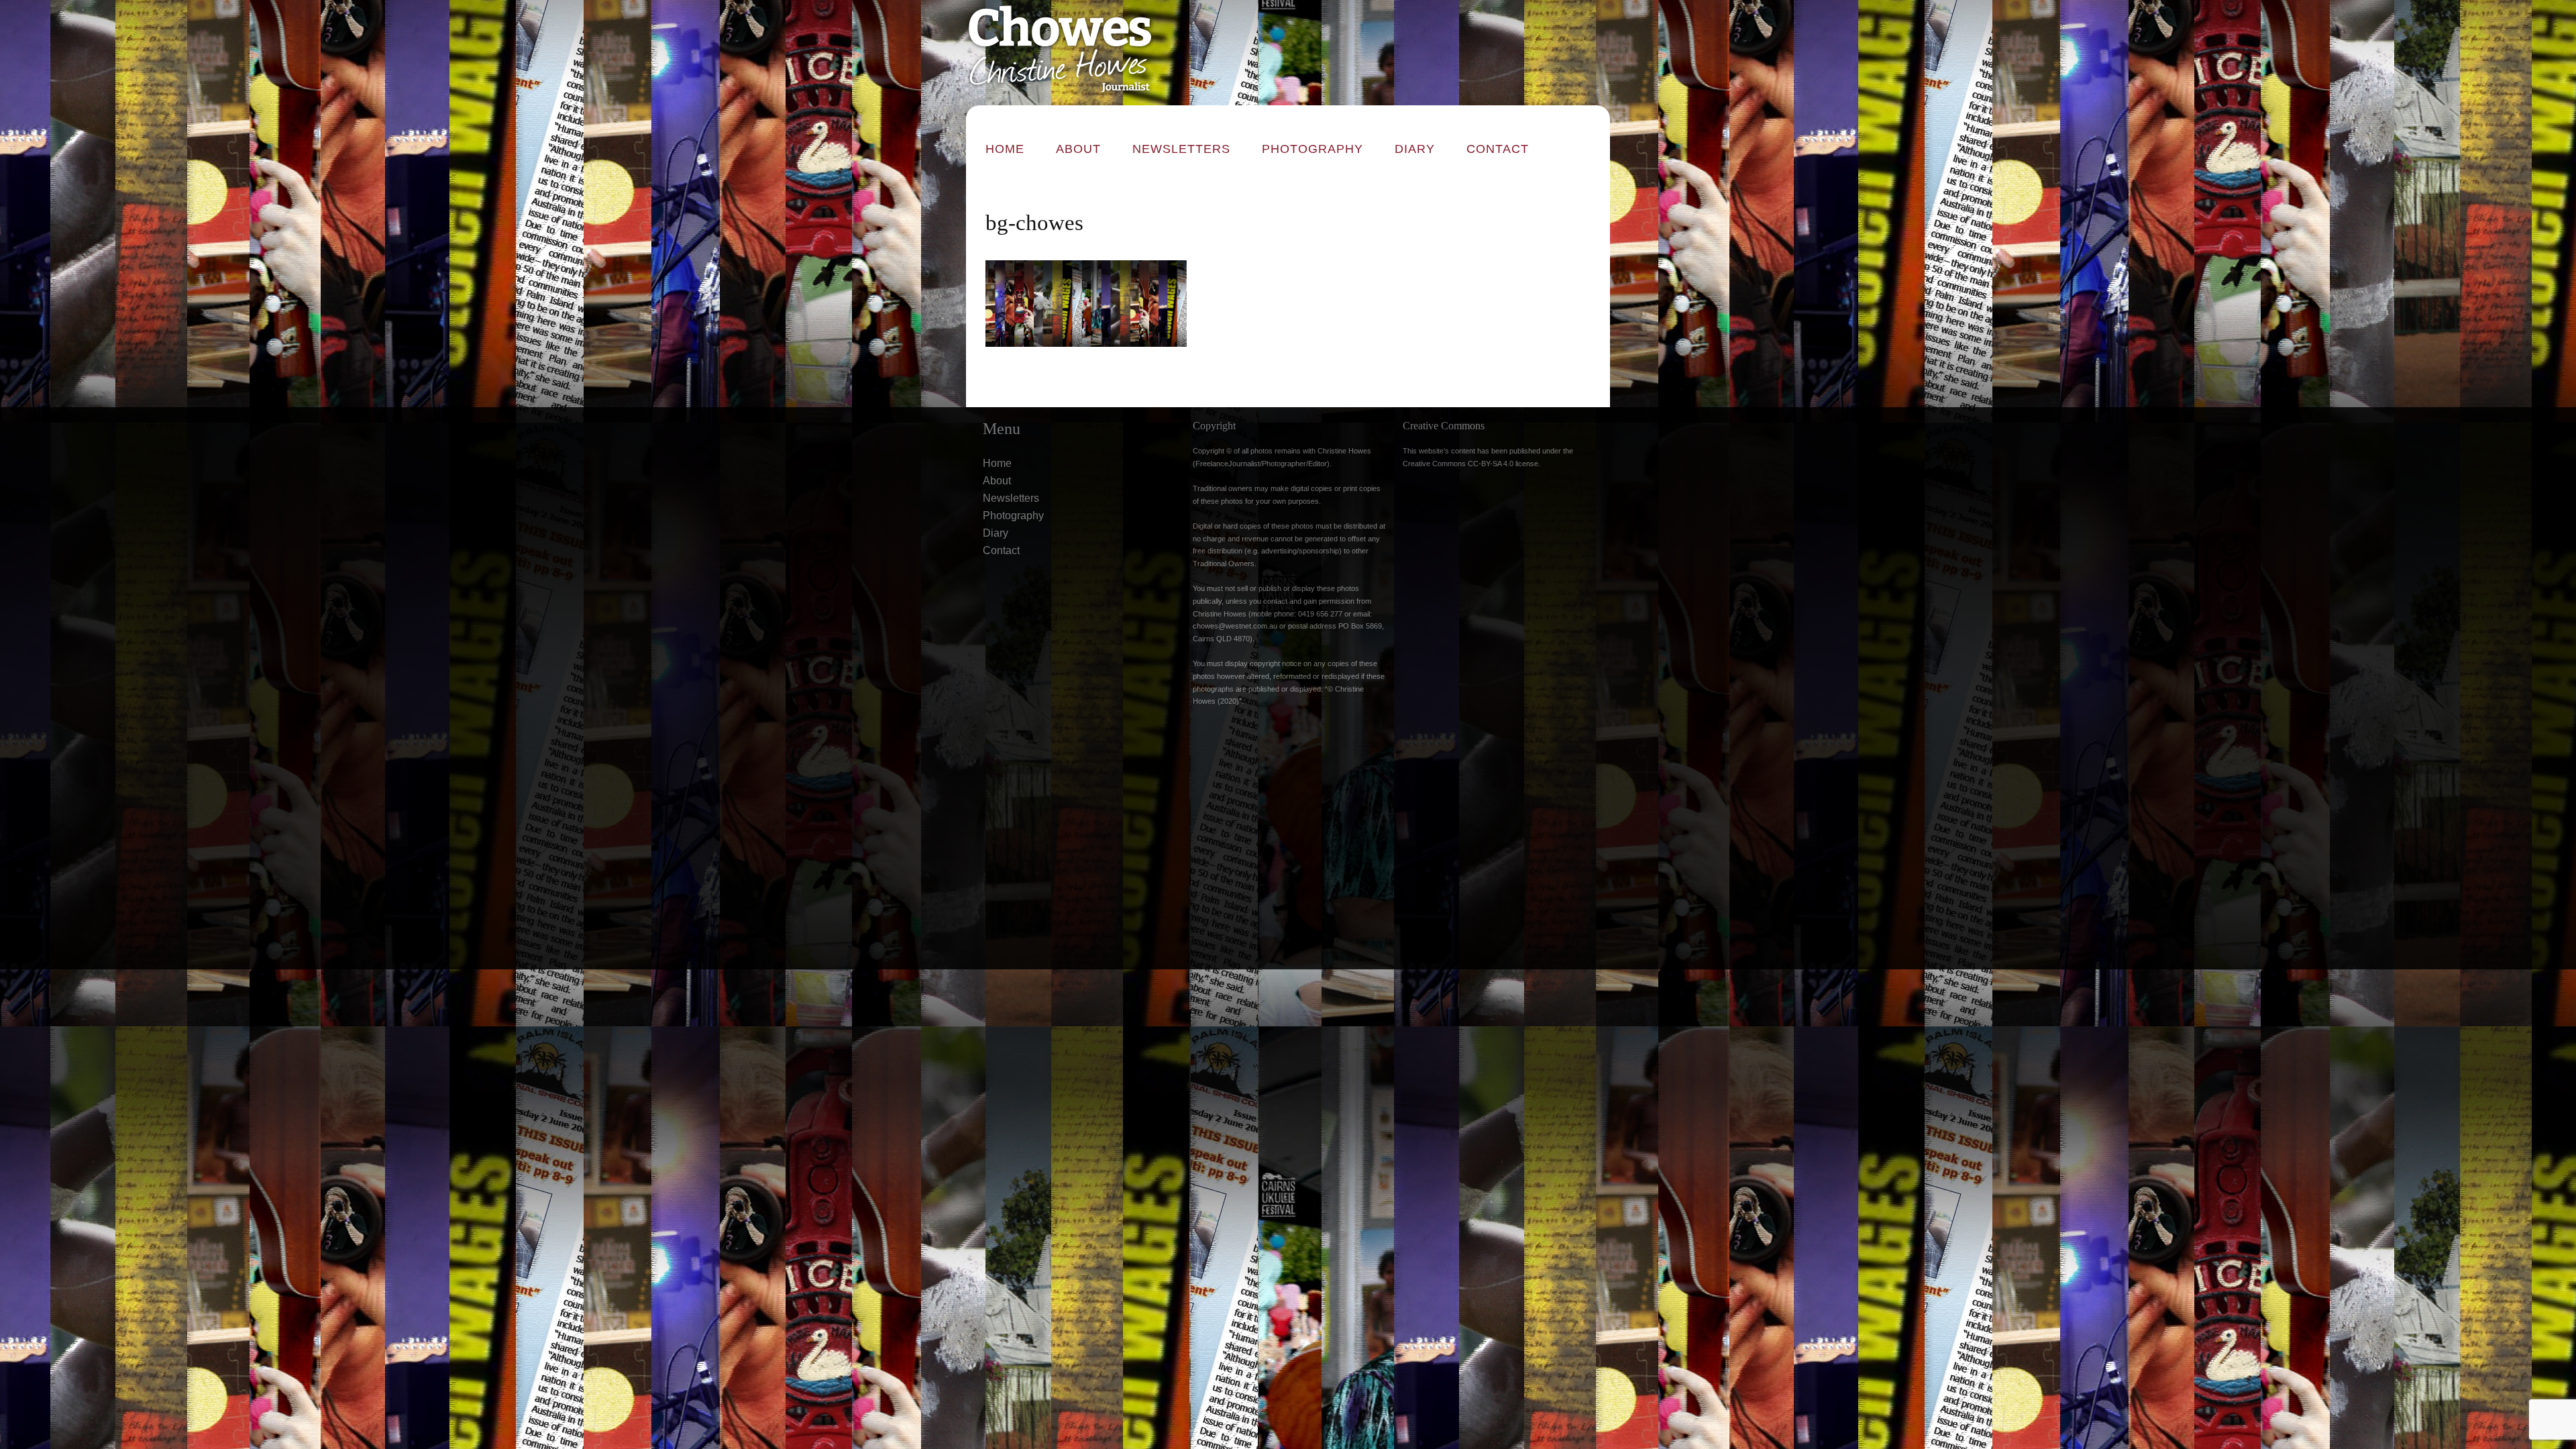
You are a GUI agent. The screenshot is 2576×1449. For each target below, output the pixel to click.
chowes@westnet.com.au (1235, 626)
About (1078, 149)
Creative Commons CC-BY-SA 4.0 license (1470, 464)
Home (1005, 149)
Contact (1498, 149)
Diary (1415, 149)
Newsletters (1181, 149)
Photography (1312, 149)
